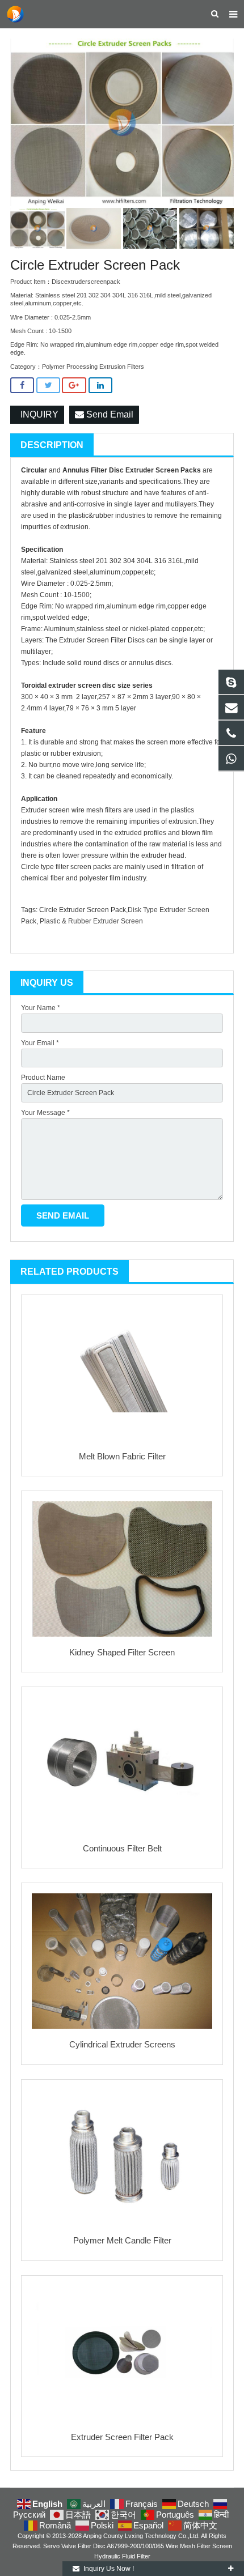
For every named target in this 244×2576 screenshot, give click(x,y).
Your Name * (41, 1008)
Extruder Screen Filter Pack (122, 2437)
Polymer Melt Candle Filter (122, 2240)
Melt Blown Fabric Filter (122, 1456)
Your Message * (45, 1113)
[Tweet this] (48, 386)
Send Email (109, 414)
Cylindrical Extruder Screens (122, 2044)
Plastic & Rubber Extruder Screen (91, 921)
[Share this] (22, 386)
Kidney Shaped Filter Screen (122, 1652)
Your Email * (40, 1043)
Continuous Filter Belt (122, 1848)
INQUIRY (37, 414)
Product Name (43, 1078)
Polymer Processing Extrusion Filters (93, 367)
